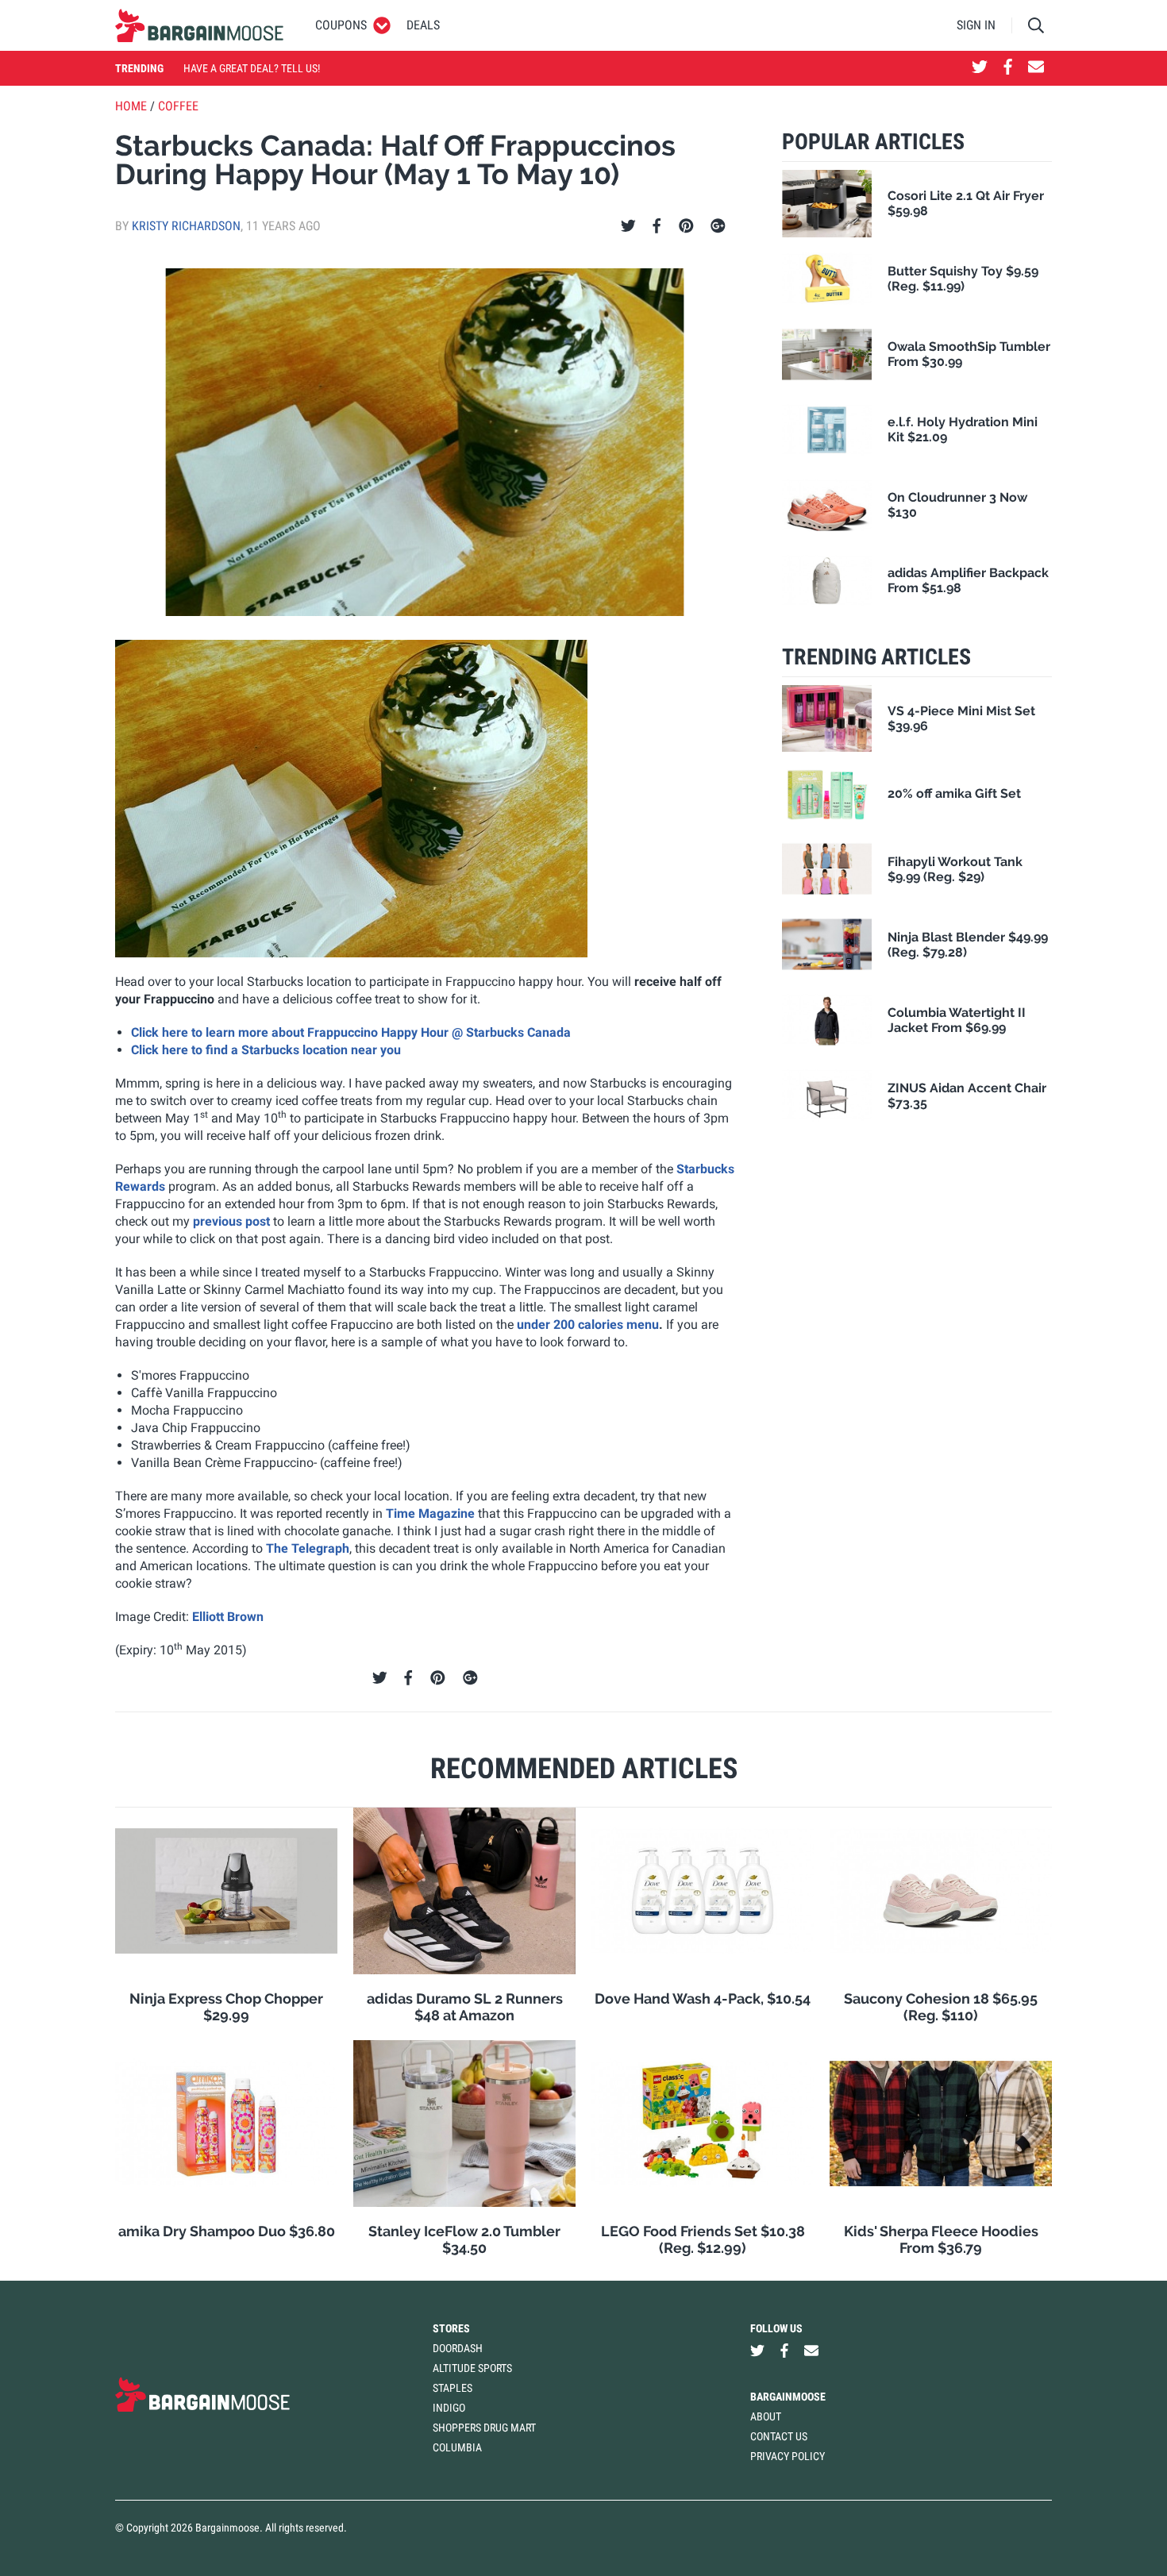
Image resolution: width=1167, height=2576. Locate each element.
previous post (231, 1221)
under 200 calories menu (588, 1325)
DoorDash (458, 2348)
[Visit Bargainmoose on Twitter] (980, 68)
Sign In (976, 25)
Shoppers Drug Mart (484, 2428)
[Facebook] (657, 226)
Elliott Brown (228, 1617)
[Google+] (718, 226)
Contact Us (779, 2436)
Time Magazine (430, 1513)
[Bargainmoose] (199, 25)
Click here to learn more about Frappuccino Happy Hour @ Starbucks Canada (351, 1032)
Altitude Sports (472, 2368)
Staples (453, 2388)
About (766, 2416)
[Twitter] (628, 226)
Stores (451, 2328)
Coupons (341, 25)
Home (131, 106)
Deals (423, 25)
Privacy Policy (788, 2456)
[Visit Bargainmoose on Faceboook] (1008, 68)
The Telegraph (308, 1548)
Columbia (457, 2447)
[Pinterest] (686, 226)
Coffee (178, 106)
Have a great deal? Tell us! (252, 68)
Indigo (449, 2408)
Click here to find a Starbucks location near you (266, 1050)
